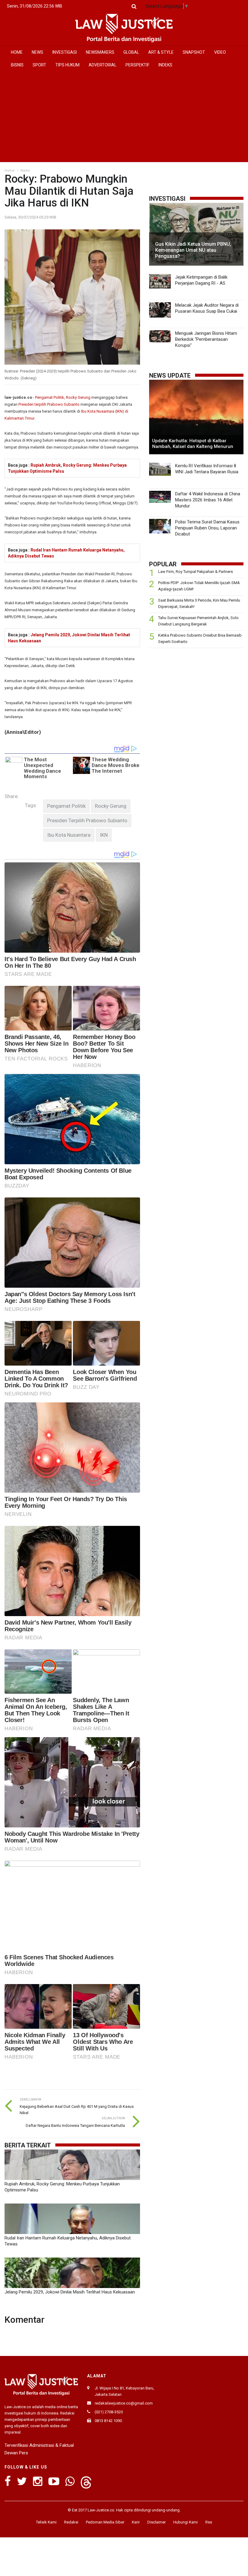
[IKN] (104, 835)
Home (10, 171)
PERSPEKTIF (137, 65)
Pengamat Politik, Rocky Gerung (63, 397)
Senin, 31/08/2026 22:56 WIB (35, 6)
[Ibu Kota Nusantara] (69, 835)
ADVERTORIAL (103, 65)
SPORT (39, 65)
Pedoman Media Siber (105, 2522)
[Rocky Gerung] (111, 806)
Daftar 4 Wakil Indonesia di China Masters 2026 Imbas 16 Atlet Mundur (208, 500)
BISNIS (17, 65)
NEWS (38, 52)
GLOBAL (131, 52)
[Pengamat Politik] (66, 806)
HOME (17, 52)
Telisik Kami (46, 2522)
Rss (209, 2522)
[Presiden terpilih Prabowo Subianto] (87, 821)
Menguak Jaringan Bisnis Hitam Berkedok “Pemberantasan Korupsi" (206, 339)
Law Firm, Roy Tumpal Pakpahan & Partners (196, 572)
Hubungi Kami (186, 2522)
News (25, 171)
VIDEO (220, 52)
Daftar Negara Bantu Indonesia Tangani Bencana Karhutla (75, 2125)
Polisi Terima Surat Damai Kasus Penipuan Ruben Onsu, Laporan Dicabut (207, 528)
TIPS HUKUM (67, 65)
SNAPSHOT (194, 52)
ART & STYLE (161, 52)
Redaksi (71, 2522)
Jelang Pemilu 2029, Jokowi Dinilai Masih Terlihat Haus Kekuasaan (70, 2292)
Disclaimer (157, 2522)
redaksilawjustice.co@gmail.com (124, 2403)
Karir (136, 2522)
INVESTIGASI (65, 52)
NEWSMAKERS (100, 52)
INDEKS (165, 65)
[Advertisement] (124, 117)
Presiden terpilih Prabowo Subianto (49, 404)
